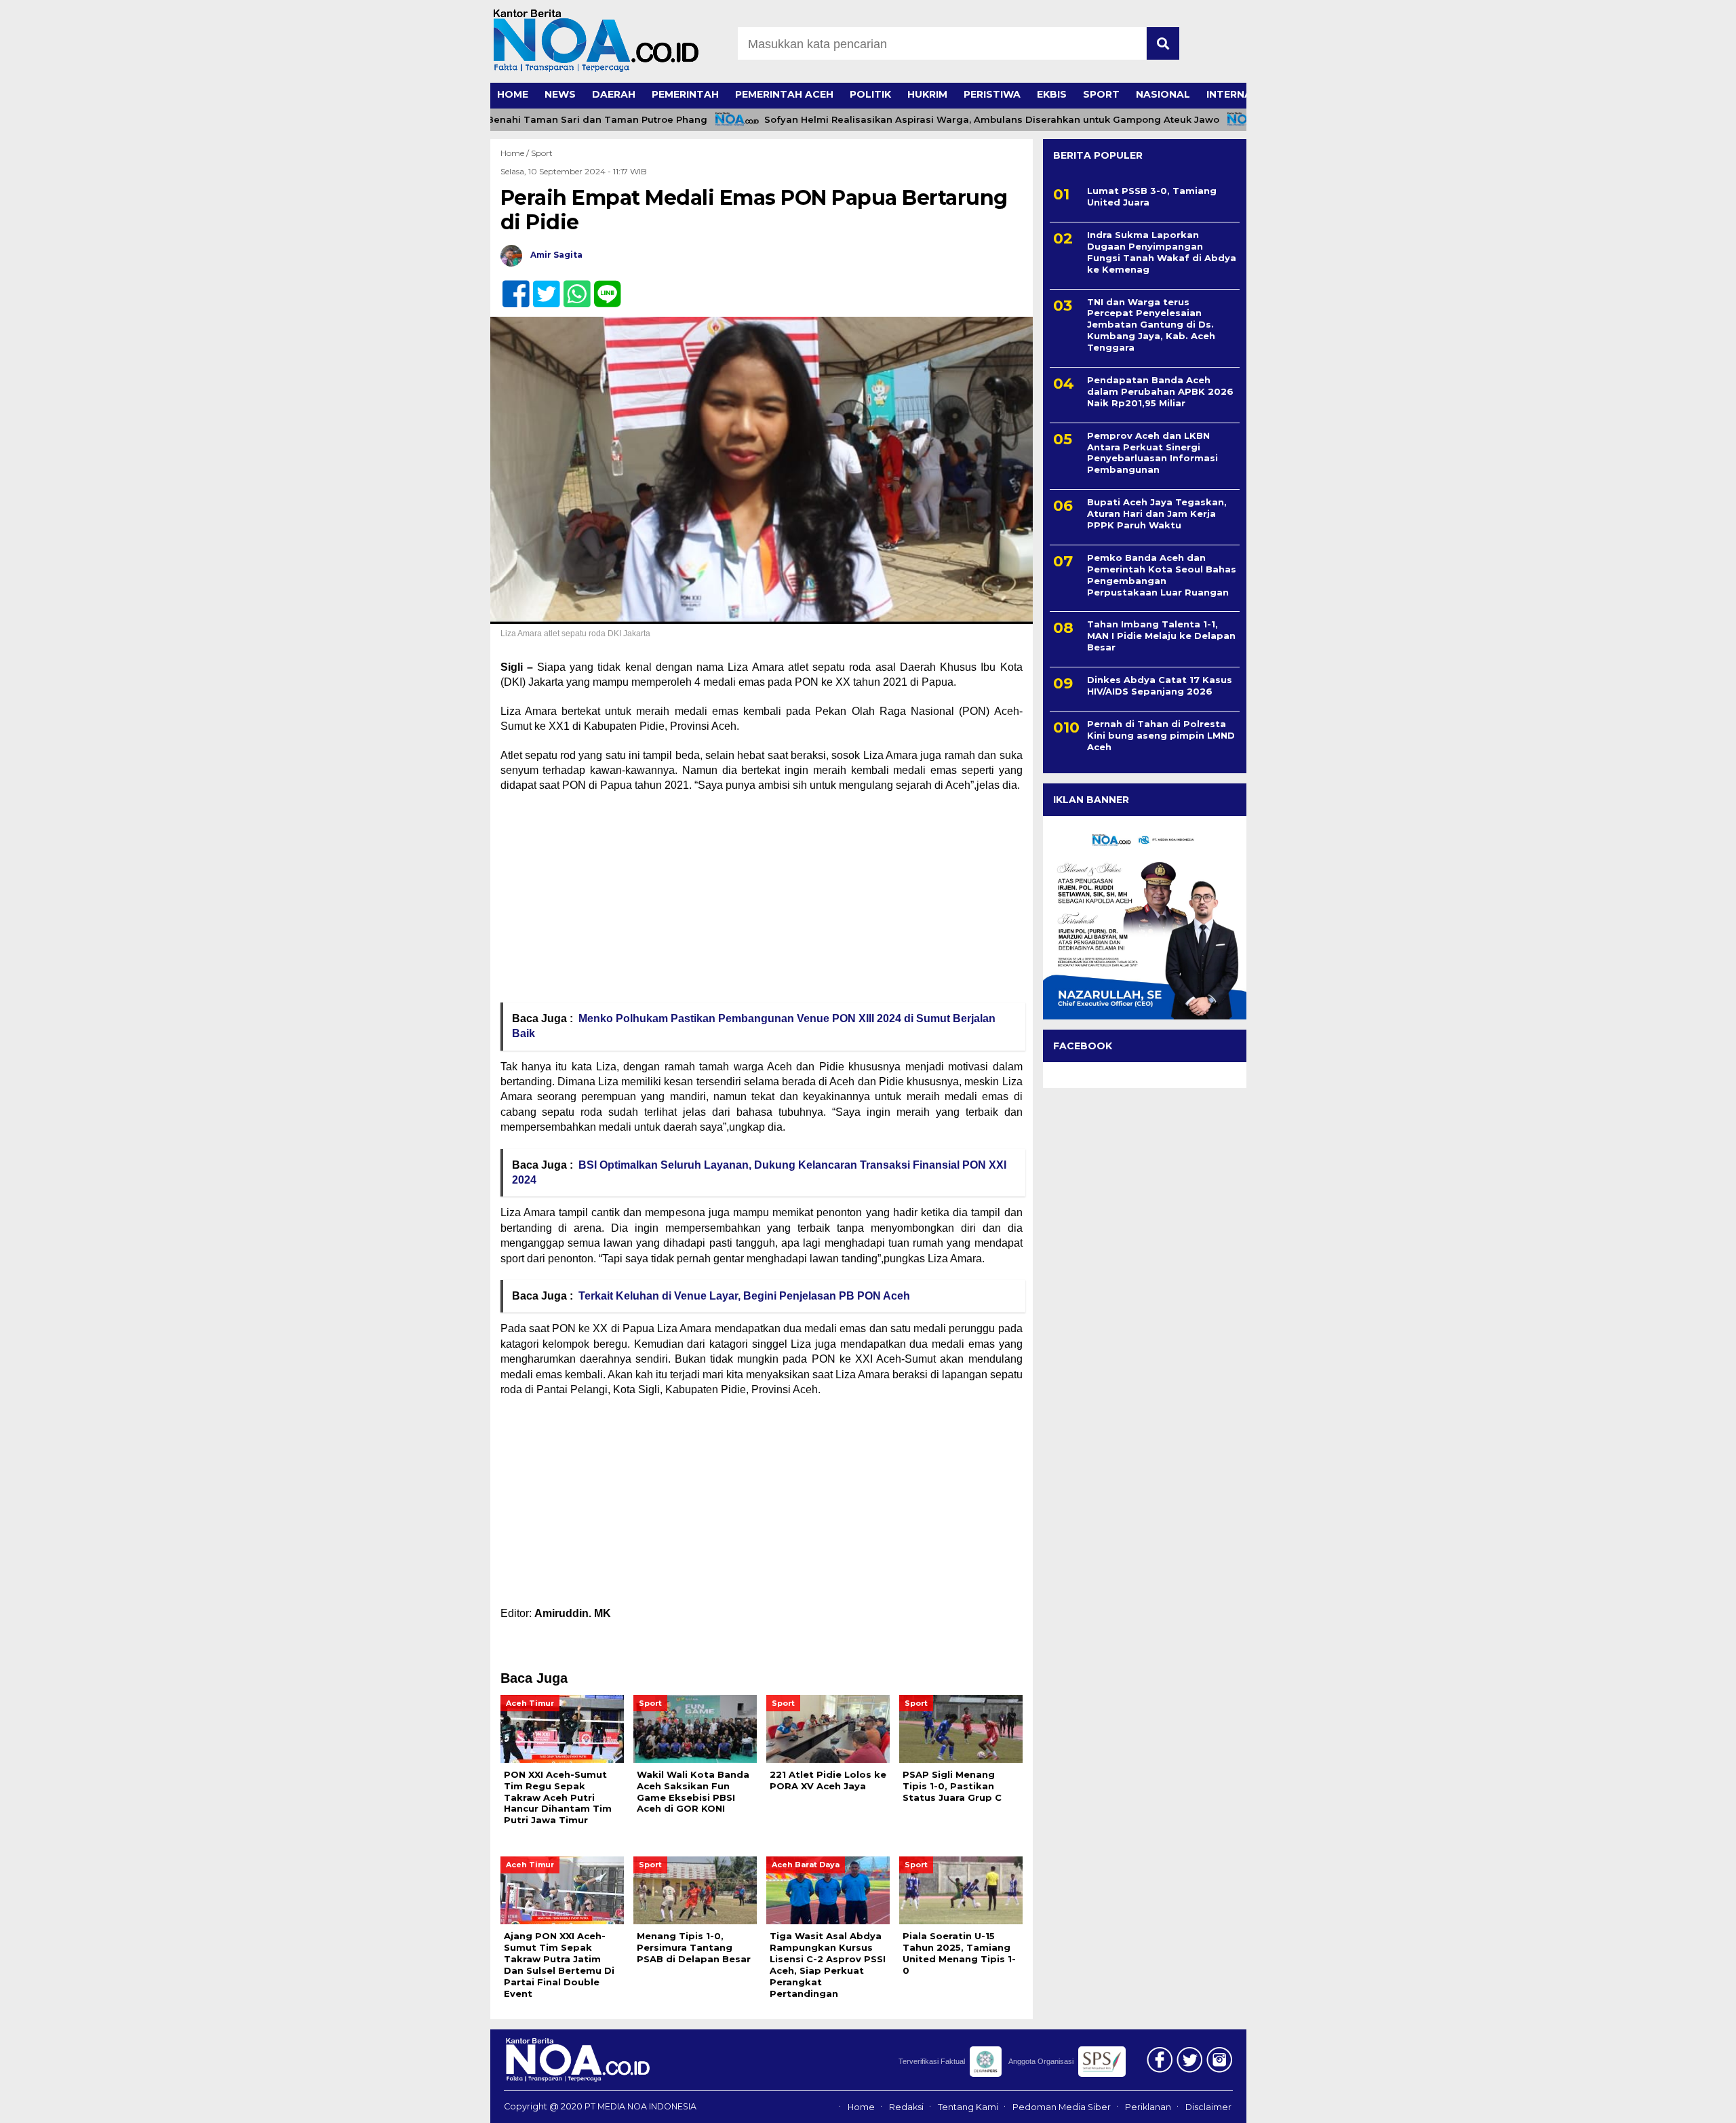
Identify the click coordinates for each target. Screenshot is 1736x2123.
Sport (542, 153)
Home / (516, 153)
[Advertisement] (762, 902)
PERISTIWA (992, 94)
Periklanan (1148, 2107)
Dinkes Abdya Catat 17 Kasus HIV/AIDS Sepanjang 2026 (1160, 685)
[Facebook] (510, 287)
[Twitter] (541, 287)
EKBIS (1052, 94)
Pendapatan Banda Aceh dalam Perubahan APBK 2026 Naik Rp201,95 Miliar (1160, 391)
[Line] (602, 287)
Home (861, 2107)
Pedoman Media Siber (1062, 2107)
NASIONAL (1163, 94)
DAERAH (614, 94)
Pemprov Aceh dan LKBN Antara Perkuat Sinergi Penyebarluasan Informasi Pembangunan (1152, 453)
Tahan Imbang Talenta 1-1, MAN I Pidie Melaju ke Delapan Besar (1161, 636)
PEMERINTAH (685, 94)
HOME (513, 94)
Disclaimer (1208, 2107)
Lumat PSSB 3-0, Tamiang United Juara (1152, 196)
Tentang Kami (968, 2107)
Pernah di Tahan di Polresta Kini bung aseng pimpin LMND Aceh (1161, 735)
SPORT (1101, 94)
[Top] (1669, 2103)
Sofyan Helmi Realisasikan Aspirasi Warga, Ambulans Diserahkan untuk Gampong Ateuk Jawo (948, 120)
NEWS (560, 94)
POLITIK (870, 94)
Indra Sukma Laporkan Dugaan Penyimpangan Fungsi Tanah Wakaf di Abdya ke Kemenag (1162, 252)
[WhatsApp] (571, 287)
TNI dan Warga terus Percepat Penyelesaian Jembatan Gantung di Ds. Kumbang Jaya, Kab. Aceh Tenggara (1151, 325)
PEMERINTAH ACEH (784, 94)
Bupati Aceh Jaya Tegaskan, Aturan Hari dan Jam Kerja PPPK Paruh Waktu (1157, 513)
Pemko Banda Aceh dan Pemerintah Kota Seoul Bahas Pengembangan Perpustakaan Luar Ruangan (1162, 575)
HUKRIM (927, 94)
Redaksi (906, 2107)
